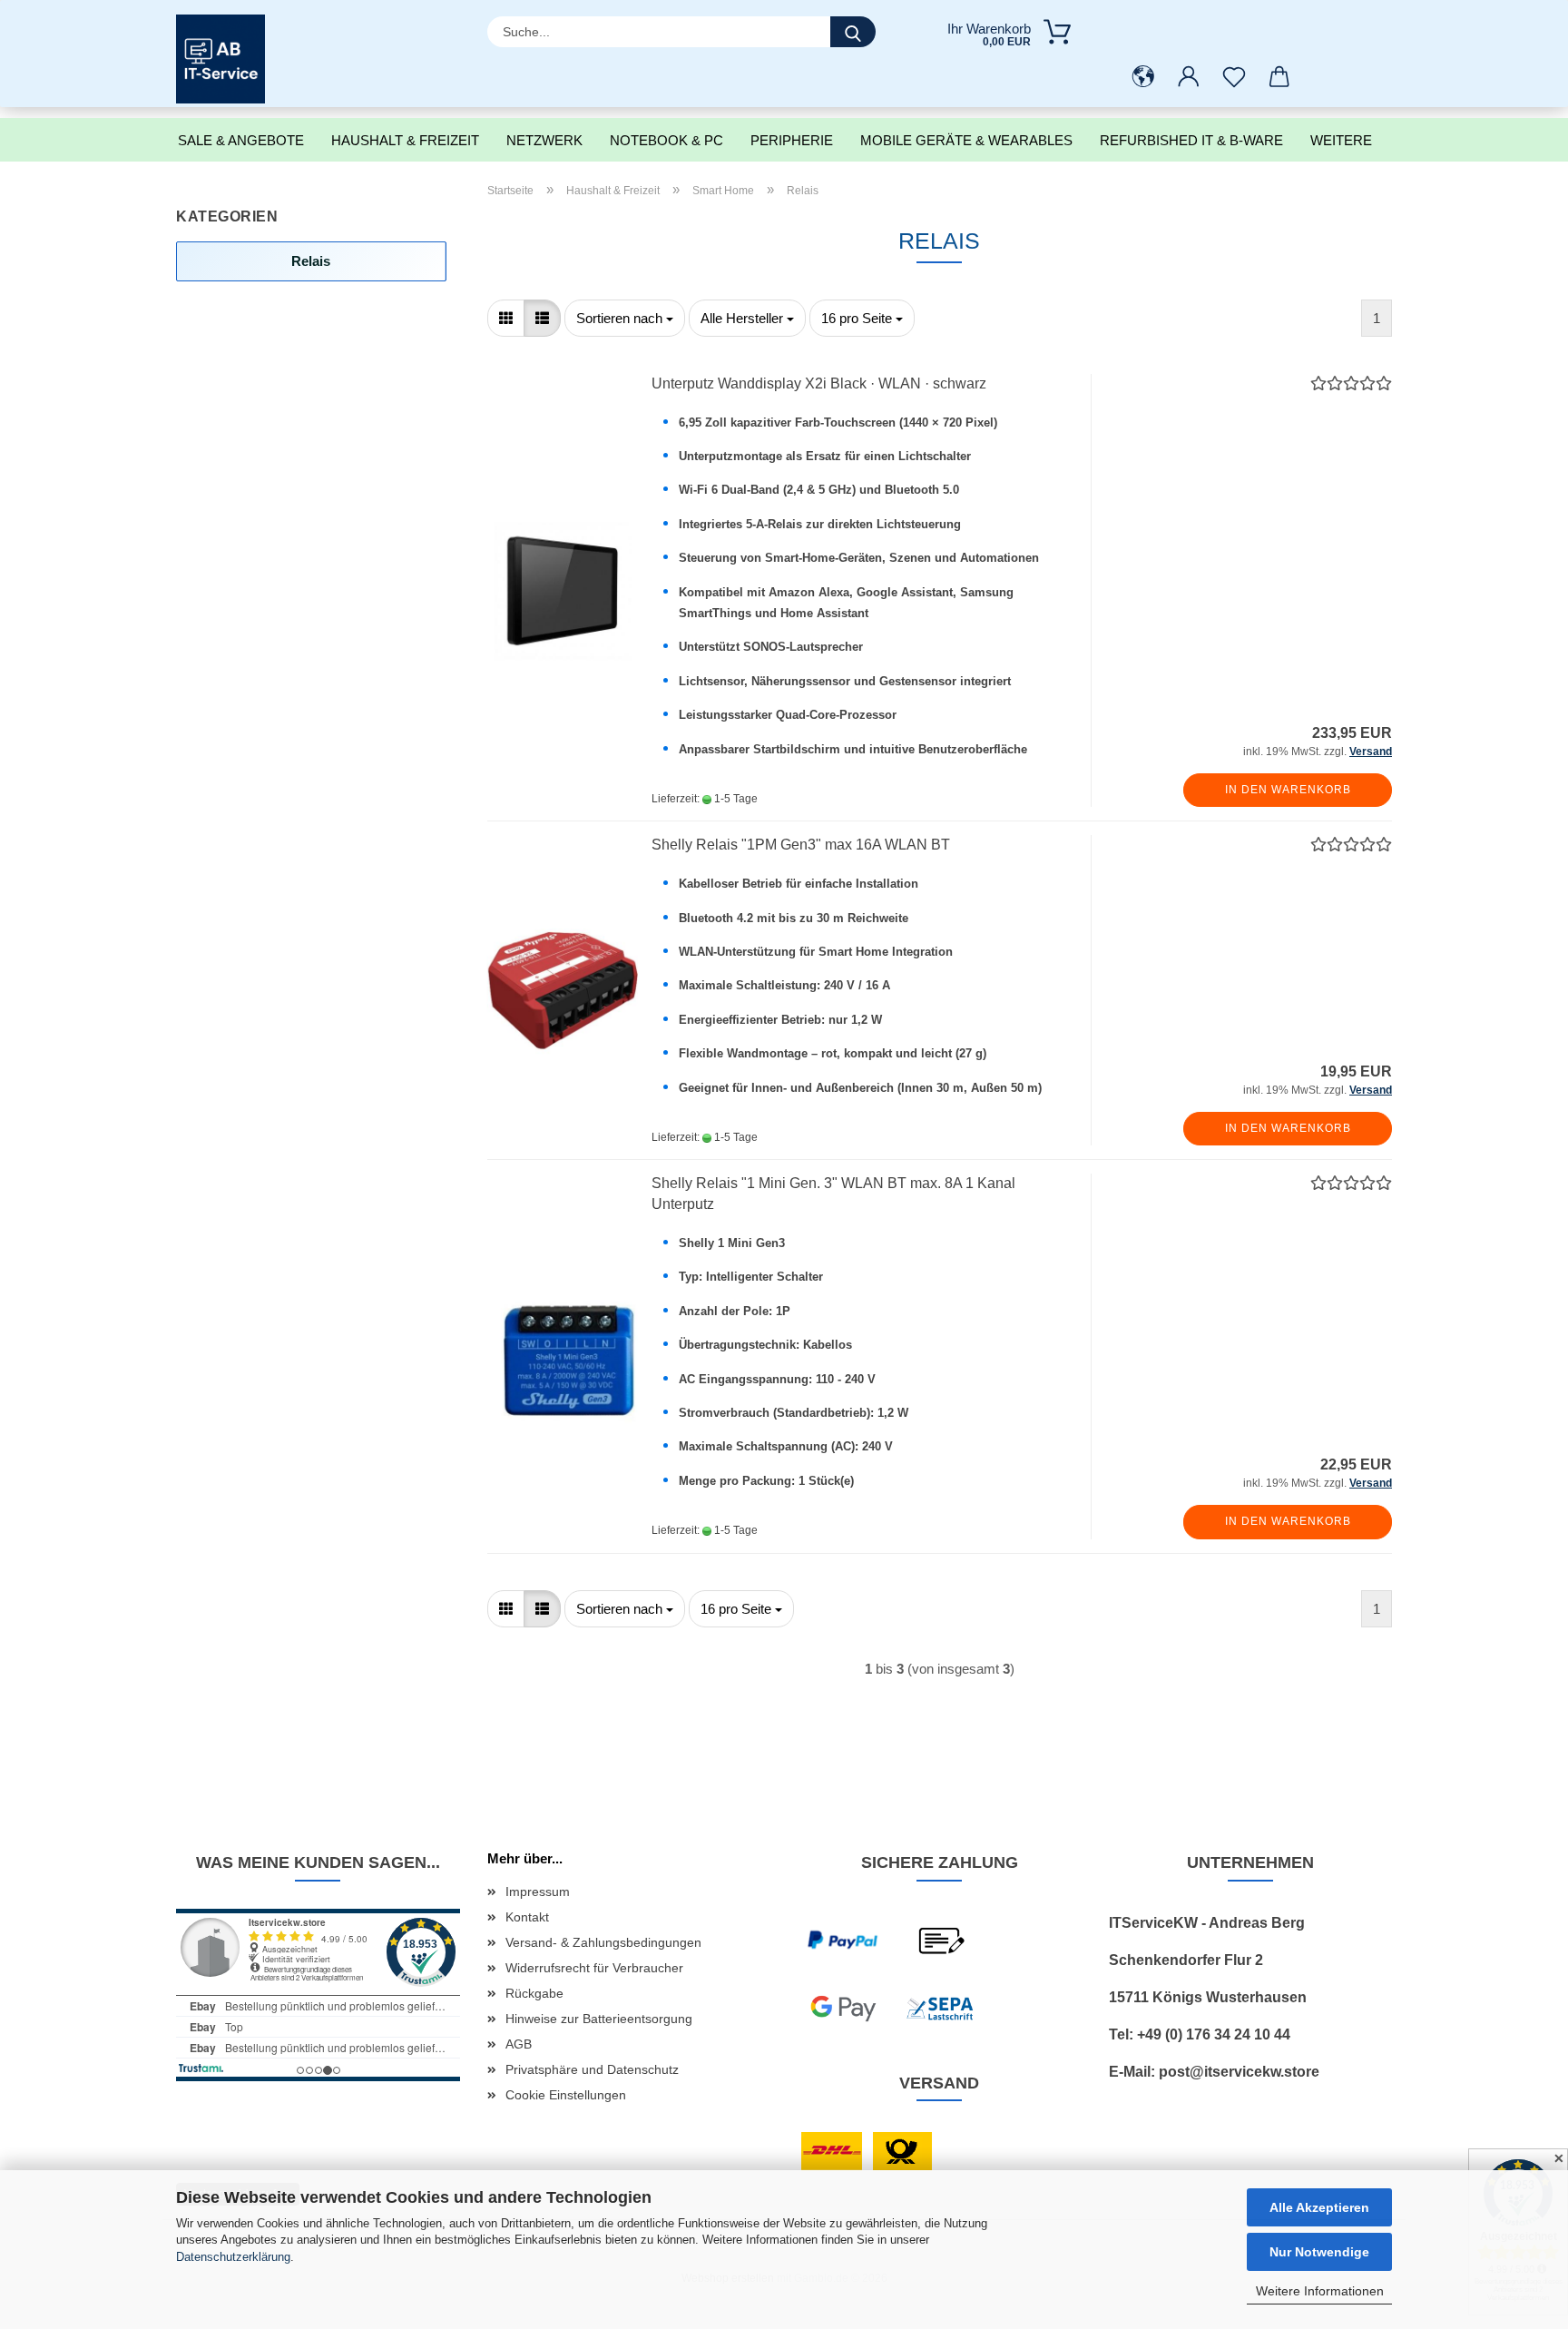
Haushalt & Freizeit (405, 140)
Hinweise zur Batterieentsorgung (599, 2019)
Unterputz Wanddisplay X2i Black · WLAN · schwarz (819, 383)
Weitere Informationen (1320, 2291)
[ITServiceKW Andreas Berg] (227, 59)
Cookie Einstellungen (566, 2095)
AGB (519, 2044)
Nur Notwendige (1319, 2252)
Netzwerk (544, 140)
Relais (311, 261)
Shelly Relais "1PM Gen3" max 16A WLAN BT (801, 845)
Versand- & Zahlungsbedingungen (603, 1942)
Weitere (1341, 140)
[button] (1143, 77)
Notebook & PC (666, 140)
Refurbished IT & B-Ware (1191, 140)
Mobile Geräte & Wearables (966, 140)
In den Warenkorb (1288, 790)
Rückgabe (534, 1993)
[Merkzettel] (1234, 77)
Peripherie (792, 140)
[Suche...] (853, 32)
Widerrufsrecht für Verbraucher (594, 1968)
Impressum (538, 1892)
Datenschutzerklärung (233, 2257)
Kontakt (527, 1917)
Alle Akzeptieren (1319, 2207)
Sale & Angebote (241, 140)
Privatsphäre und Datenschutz (592, 2069)
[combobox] (625, 318)
